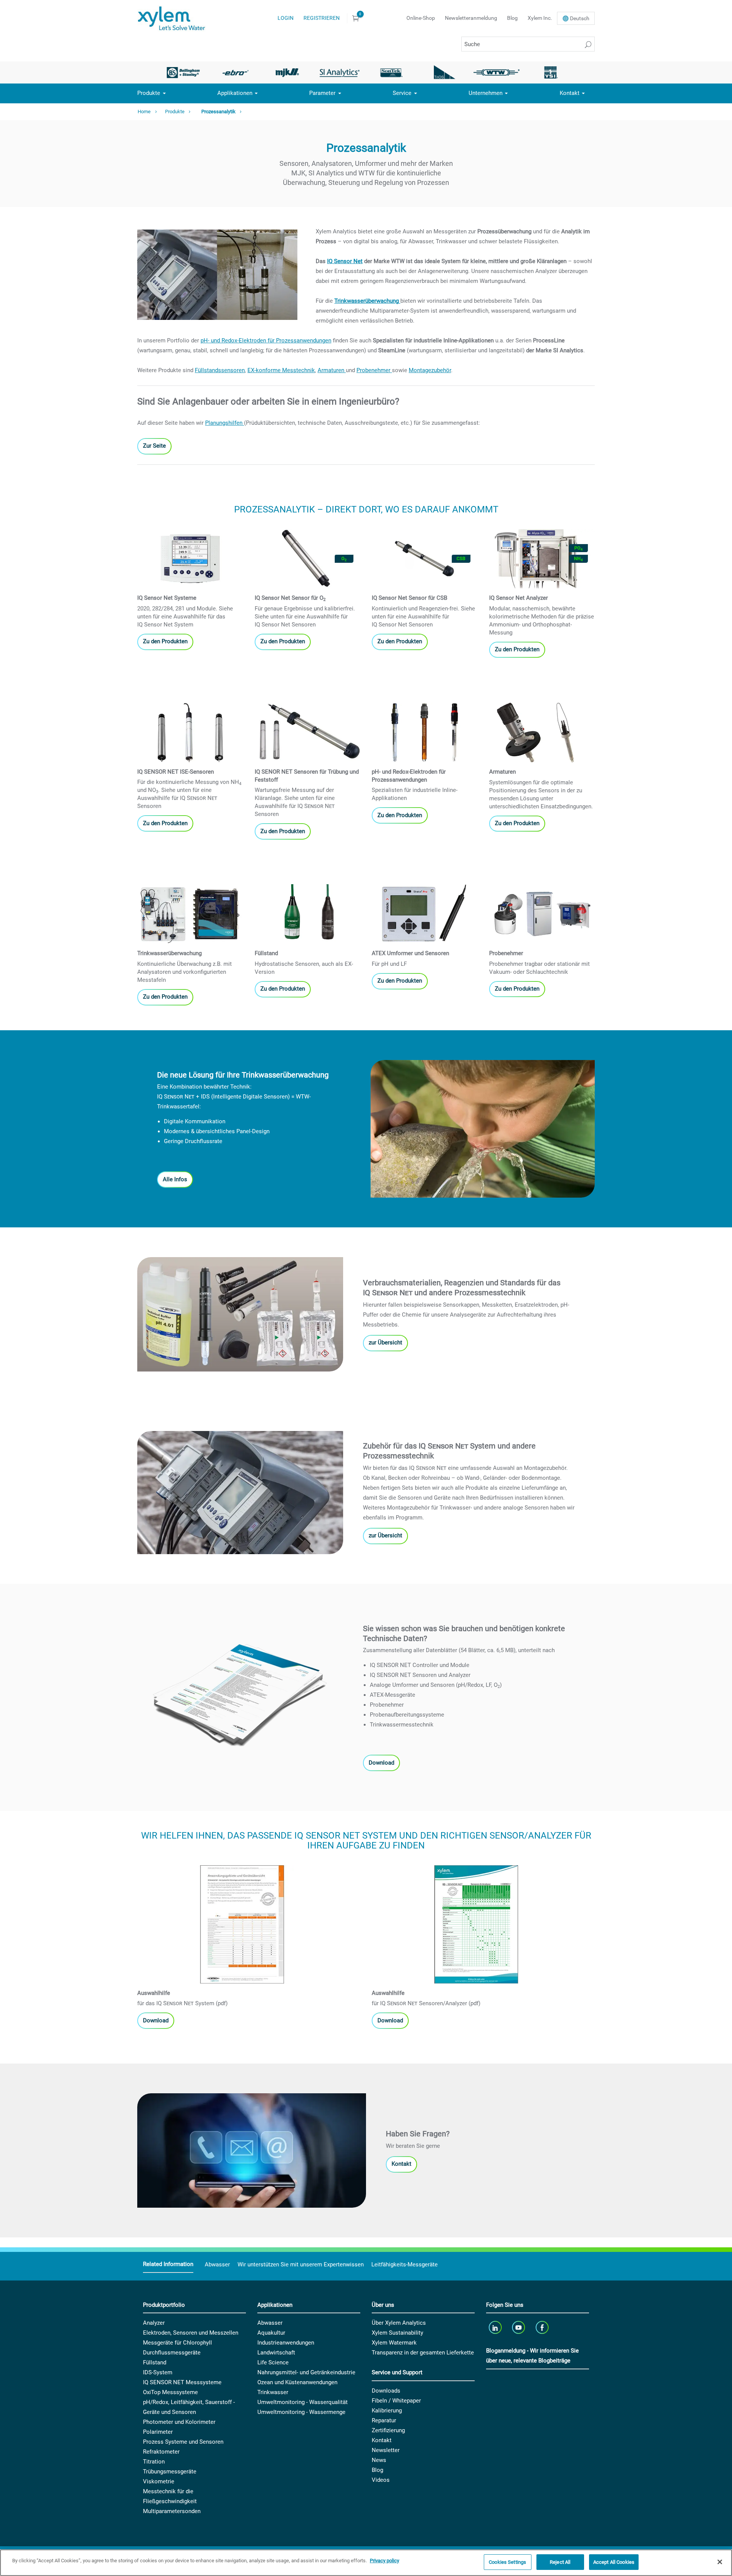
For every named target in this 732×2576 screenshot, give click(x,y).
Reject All (560, 2562)
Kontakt (570, 93)
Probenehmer (374, 370)
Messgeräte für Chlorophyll (177, 2343)
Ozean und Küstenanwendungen (297, 2382)
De (580, 18)
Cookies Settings (507, 2562)
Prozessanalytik (218, 112)
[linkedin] (496, 2327)
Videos (381, 2480)
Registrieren (322, 18)
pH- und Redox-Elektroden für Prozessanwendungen (266, 340)
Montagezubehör (430, 370)
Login (286, 18)
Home (144, 112)
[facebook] (543, 2327)
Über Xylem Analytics (399, 2323)
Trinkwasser (273, 2392)
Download (381, 1763)
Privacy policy (384, 2561)
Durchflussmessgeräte (172, 2353)
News (379, 2460)
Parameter (322, 93)
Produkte (149, 93)
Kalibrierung (387, 2411)
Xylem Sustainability (397, 2333)
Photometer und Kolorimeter (179, 2422)
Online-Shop (421, 18)
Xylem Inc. (540, 18)
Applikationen (235, 93)
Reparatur (384, 2420)
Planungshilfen (225, 423)
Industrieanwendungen (286, 2343)
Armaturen (332, 370)
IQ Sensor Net (345, 261)
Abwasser (217, 2264)
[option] (183, 72)
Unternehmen (486, 93)
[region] (366, 2563)
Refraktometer (161, 2452)
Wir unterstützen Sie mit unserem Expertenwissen (301, 2264)
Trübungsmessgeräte (170, 2472)
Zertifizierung (388, 2430)
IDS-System (158, 2372)
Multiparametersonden (172, 2511)
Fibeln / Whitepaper (396, 2401)
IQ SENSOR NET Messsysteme (182, 2382)
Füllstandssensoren (220, 370)
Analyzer (154, 2323)
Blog (512, 18)
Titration (154, 2462)
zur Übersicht (385, 1343)
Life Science (273, 2362)
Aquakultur (271, 2333)
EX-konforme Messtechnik (281, 370)
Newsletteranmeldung (471, 18)
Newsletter (386, 2450)
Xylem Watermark (394, 2343)
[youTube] (519, 2327)
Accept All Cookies (614, 2562)
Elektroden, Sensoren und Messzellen (191, 2333)
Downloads (386, 2391)
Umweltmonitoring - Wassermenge (301, 2412)
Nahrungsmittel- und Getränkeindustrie (306, 2372)
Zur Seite (154, 446)
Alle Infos (175, 1179)
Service (402, 93)
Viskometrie (159, 2481)
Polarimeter (158, 2432)
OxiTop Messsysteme (170, 2392)
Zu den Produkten (165, 641)
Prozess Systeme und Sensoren (183, 2442)
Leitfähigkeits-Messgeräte (405, 2264)
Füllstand (155, 2362)
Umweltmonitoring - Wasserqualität (303, 2402)
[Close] (720, 2562)
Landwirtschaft (276, 2353)
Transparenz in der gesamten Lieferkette (423, 2353)
